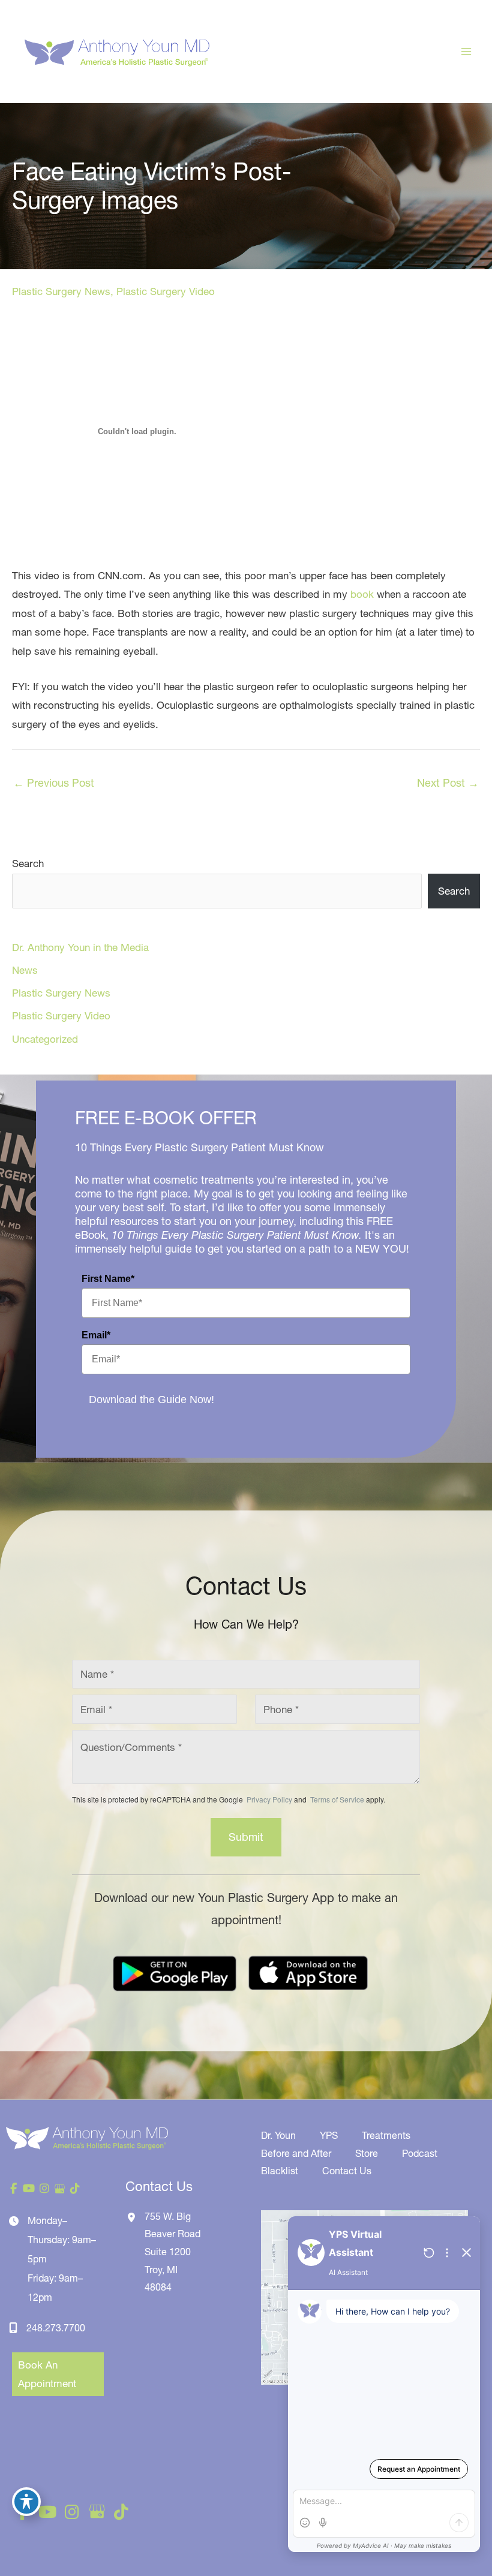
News (25, 970)
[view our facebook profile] (14, 2189)
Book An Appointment (47, 2374)
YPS (329, 2135)
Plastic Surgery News (61, 291)
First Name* (108, 1279)
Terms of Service (336, 1799)
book (362, 594)
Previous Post (54, 783)
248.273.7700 (56, 2328)
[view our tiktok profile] (75, 2189)
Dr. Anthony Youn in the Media (80, 947)
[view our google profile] (60, 2189)
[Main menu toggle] (467, 52)
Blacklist (280, 2171)
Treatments (386, 2135)
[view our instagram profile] (44, 2189)
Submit (246, 1837)
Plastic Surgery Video (166, 291)
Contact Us (347, 2171)
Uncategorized (45, 1039)
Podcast (420, 2153)
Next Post (448, 783)
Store (367, 2153)
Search (28, 863)
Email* (96, 1335)
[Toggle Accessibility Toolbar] (26, 2502)
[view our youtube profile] (29, 2189)
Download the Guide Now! (151, 1400)
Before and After (296, 2153)
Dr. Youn (278, 2135)
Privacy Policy (269, 1799)
